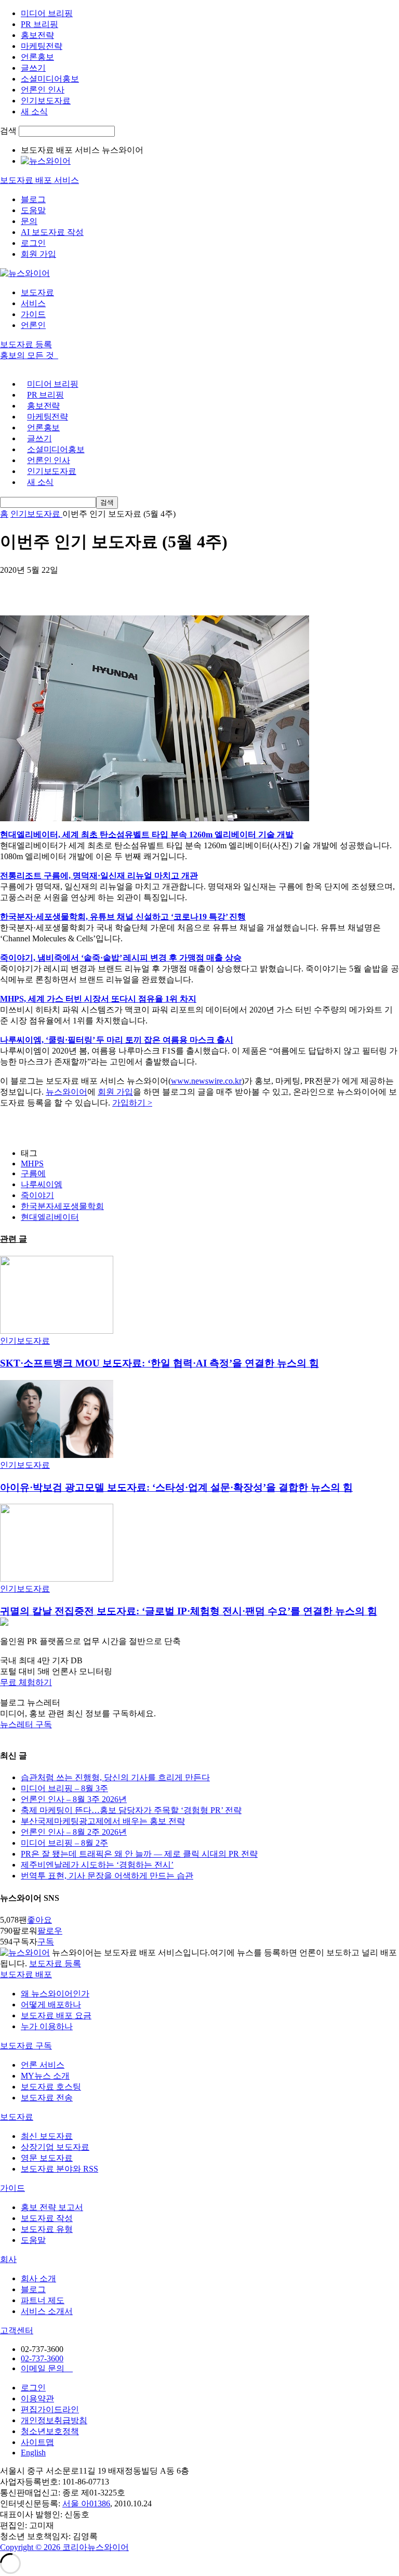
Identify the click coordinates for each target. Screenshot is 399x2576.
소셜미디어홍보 (50, 79)
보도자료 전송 (47, 2098)
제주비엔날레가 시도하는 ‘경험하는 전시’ (97, 1865)
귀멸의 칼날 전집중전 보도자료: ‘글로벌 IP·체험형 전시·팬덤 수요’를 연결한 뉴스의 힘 (189, 1611)
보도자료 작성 (47, 2218)
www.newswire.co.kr (206, 1081)
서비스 (33, 303)
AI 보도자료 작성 (52, 232)
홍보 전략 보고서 (52, 2207)
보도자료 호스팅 (51, 2087)
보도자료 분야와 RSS (59, 2169)
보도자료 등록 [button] (26, 344)
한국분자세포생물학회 (62, 1206)
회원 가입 (38, 254)
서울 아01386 (86, 2503)
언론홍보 (37, 57)
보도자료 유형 (47, 2229)
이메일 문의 (47, 2368)
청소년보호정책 (50, 2431)
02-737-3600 (42, 2358)
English (33, 2453)
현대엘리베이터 (50, 1217)
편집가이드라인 (50, 2409)
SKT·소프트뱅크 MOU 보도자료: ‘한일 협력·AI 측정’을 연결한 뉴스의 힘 (159, 1363)
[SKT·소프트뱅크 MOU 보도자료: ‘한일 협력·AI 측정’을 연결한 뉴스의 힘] (57, 1331)
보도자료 (37, 292)
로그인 (33, 243)
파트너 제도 (43, 2300)
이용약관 (37, 2398)
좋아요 (39, 1920)
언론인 (33, 325)
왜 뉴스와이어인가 (55, 1994)
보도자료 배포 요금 (56, 2015)
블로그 (33, 199)
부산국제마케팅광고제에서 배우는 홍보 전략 (103, 1821)
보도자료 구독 (26, 2046)
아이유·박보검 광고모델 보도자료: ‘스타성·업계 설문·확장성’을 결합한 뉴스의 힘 (176, 1487)
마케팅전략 (42, 46)
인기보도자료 (46, 101)
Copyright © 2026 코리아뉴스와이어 (64, 2547)
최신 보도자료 (47, 2136)
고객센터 (17, 2330)
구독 (46, 1942)
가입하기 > (132, 1103)
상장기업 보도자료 (55, 2147)
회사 (8, 2259)
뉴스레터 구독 (26, 1724)
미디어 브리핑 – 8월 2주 (64, 1843)
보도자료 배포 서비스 (39, 180)
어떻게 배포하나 (51, 2005)
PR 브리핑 (39, 24)
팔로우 (50, 1931)
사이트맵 (37, 2442)
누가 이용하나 (47, 2026)
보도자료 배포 (26, 1974)
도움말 (33, 210)
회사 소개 (38, 2278)
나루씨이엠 (42, 1184)
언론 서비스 (43, 2065)
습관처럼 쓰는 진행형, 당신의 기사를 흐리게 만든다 (115, 1777)
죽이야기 (37, 1195)
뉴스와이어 (66, 1092)
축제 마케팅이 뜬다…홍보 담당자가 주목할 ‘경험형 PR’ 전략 (131, 1810)
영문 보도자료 (47, 2158)
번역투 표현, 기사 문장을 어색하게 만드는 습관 (107, 1876)
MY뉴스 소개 (45, 2076)
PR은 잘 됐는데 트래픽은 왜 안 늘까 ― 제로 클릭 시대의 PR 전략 (139, 1854)
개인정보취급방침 (54, 2420)
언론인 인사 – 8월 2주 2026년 (74, 1832)
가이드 (33, 314)
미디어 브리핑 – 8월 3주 (64, 1788)
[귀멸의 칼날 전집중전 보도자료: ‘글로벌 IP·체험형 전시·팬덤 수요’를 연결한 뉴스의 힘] (57, 1579)
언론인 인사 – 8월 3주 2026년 (74, 1799)
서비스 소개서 (47, 2311)
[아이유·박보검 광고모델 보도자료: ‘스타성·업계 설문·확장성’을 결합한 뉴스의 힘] (57, 1455)
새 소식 (34, 111)
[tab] (199, 1975)
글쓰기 (33, 68)
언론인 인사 (43, 90)
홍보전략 (37, 35)
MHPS (32, 1164)
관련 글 (14, 1239)
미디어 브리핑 (47, 13)
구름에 (33, 1173)
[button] (199, 1683)
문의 (29, 221)
